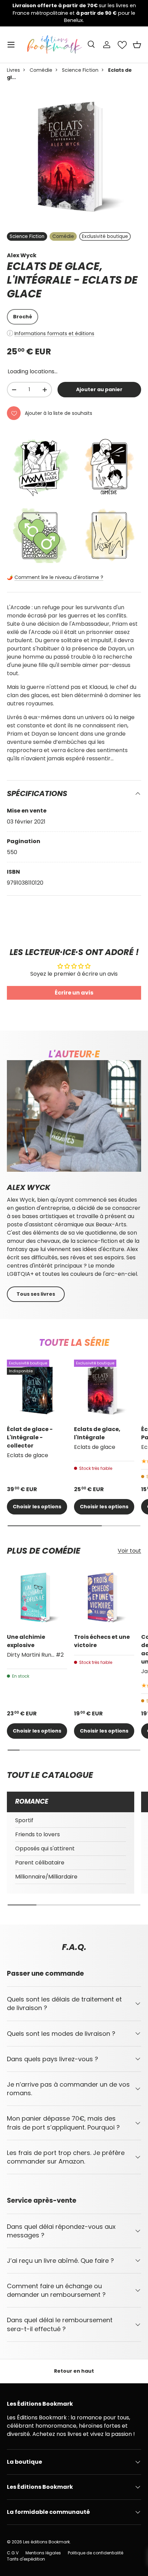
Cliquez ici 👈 (109, 16)
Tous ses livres (36, 1294)
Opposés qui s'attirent (45, 1848)
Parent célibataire (40, 1863)
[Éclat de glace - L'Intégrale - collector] (37, 1390)
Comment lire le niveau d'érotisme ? (59, 577)
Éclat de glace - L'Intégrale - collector (30, 1437)
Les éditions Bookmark (46, 2542)
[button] (137, 45)
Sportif (24, 1820)
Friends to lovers (38, 1834)
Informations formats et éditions (54, 333)
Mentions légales (43, 2553)
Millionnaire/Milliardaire (46, 1877)
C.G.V (13, 2553)
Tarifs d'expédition (26, 2559)
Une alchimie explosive (26, 1641)
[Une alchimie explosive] (37, 1597)
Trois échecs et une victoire (102, 1641)
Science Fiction (80, 70)
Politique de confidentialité (96, 2553)
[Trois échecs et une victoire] (104, 1597)
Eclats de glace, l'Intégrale (97, 1433)
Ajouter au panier (99, 389)
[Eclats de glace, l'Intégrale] (104, 1390)
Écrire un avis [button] (74, 993)
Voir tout (129, 1551)
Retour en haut (74, 2371)
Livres (13, 70)
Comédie (41, 70)
